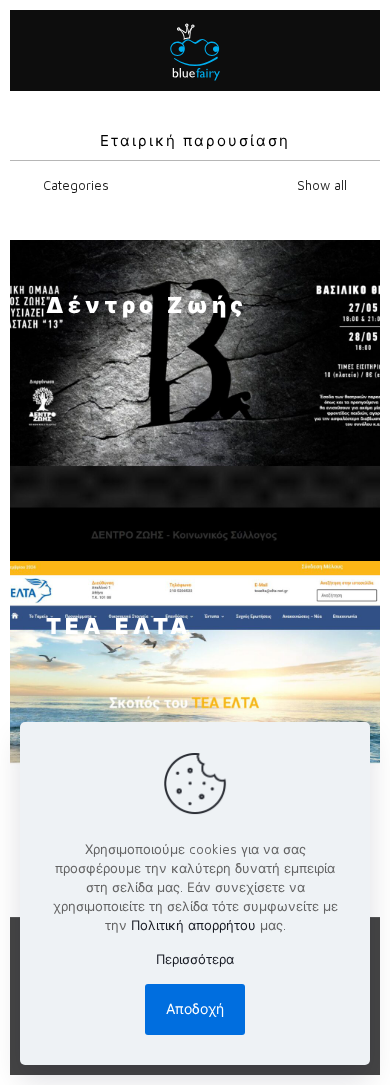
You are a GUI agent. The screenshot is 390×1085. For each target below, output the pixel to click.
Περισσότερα (195, 959)
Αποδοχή (195, 1008)
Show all (320, 185)
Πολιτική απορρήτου (193, 925)
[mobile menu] (353, 50)
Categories (76, 185)
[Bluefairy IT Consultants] (195, 50)
